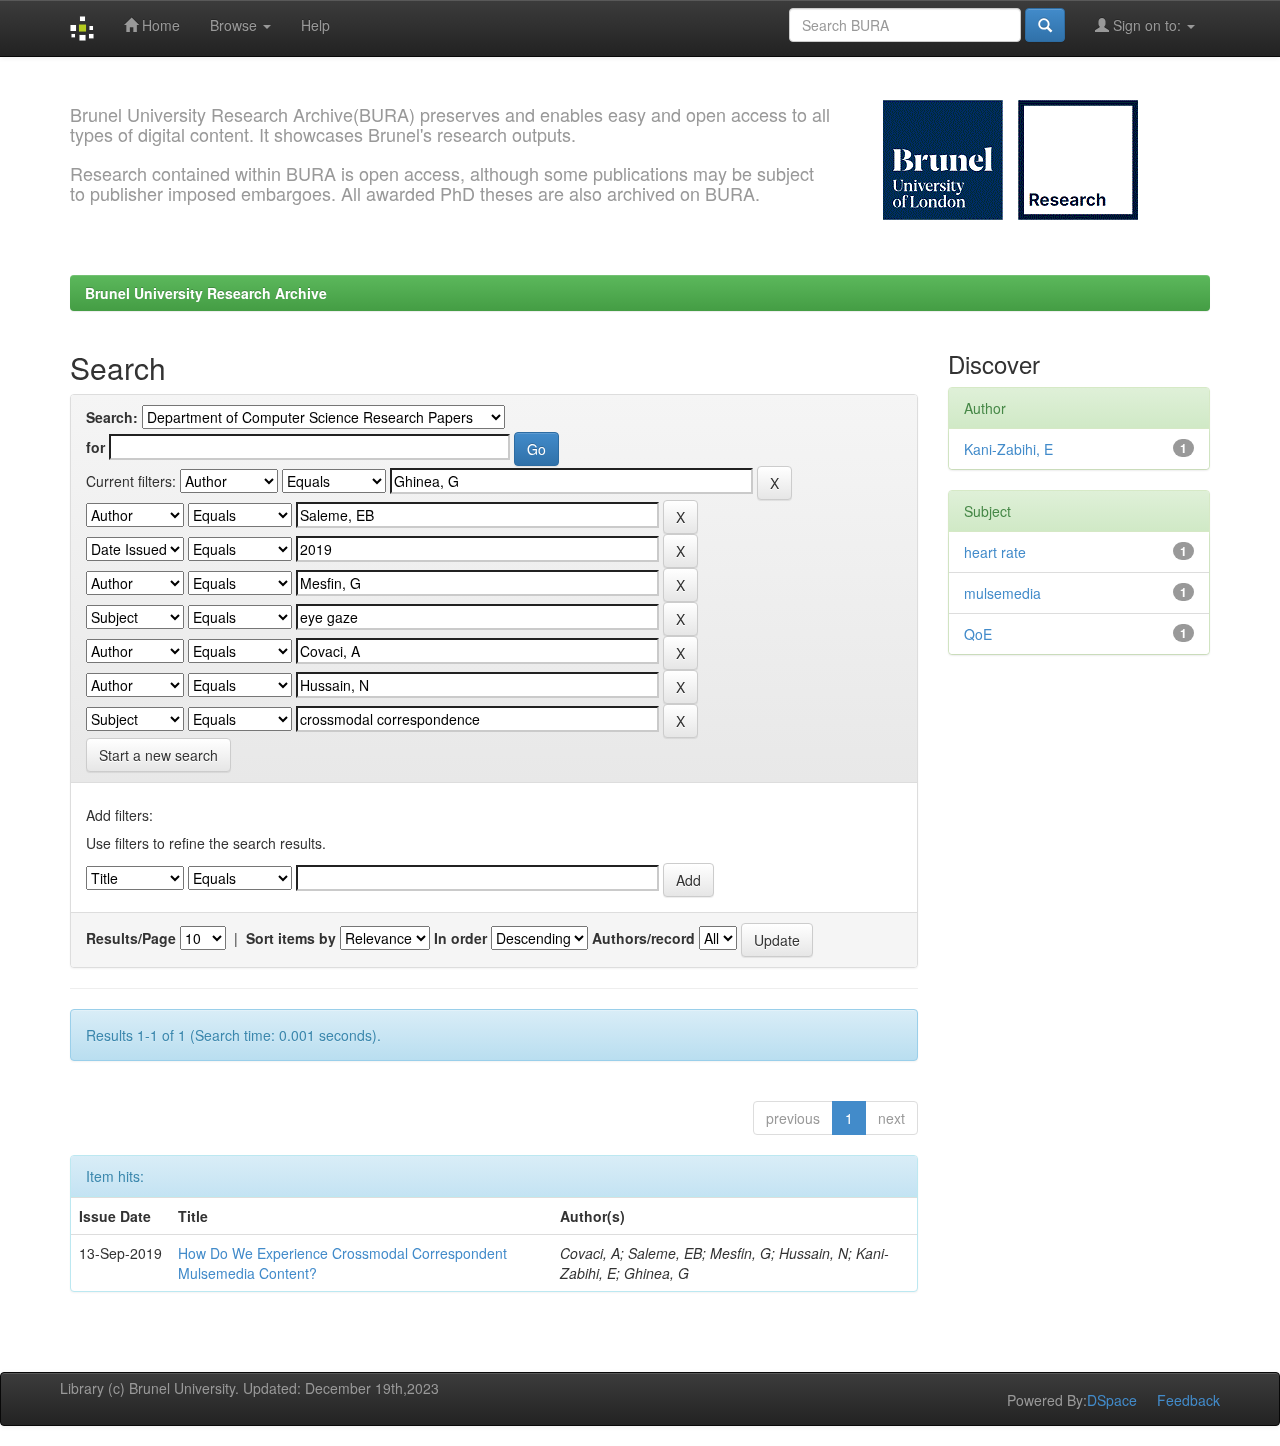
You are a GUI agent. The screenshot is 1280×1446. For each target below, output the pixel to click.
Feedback (1188, 1400)
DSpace (1112, 1400)
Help (315, 25)
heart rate (995, 552)
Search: (112, 417)
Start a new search (158, 755)
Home (159, 25)
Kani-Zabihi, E (1008, 449)
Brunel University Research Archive (206, 293)
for (95, 447)
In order (460, 938)
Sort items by (291, 938)
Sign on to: (1147, 25)
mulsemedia (1002, 593)
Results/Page (131, 938)
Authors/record (643, 938)
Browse (235, 25)
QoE (978, 634)
